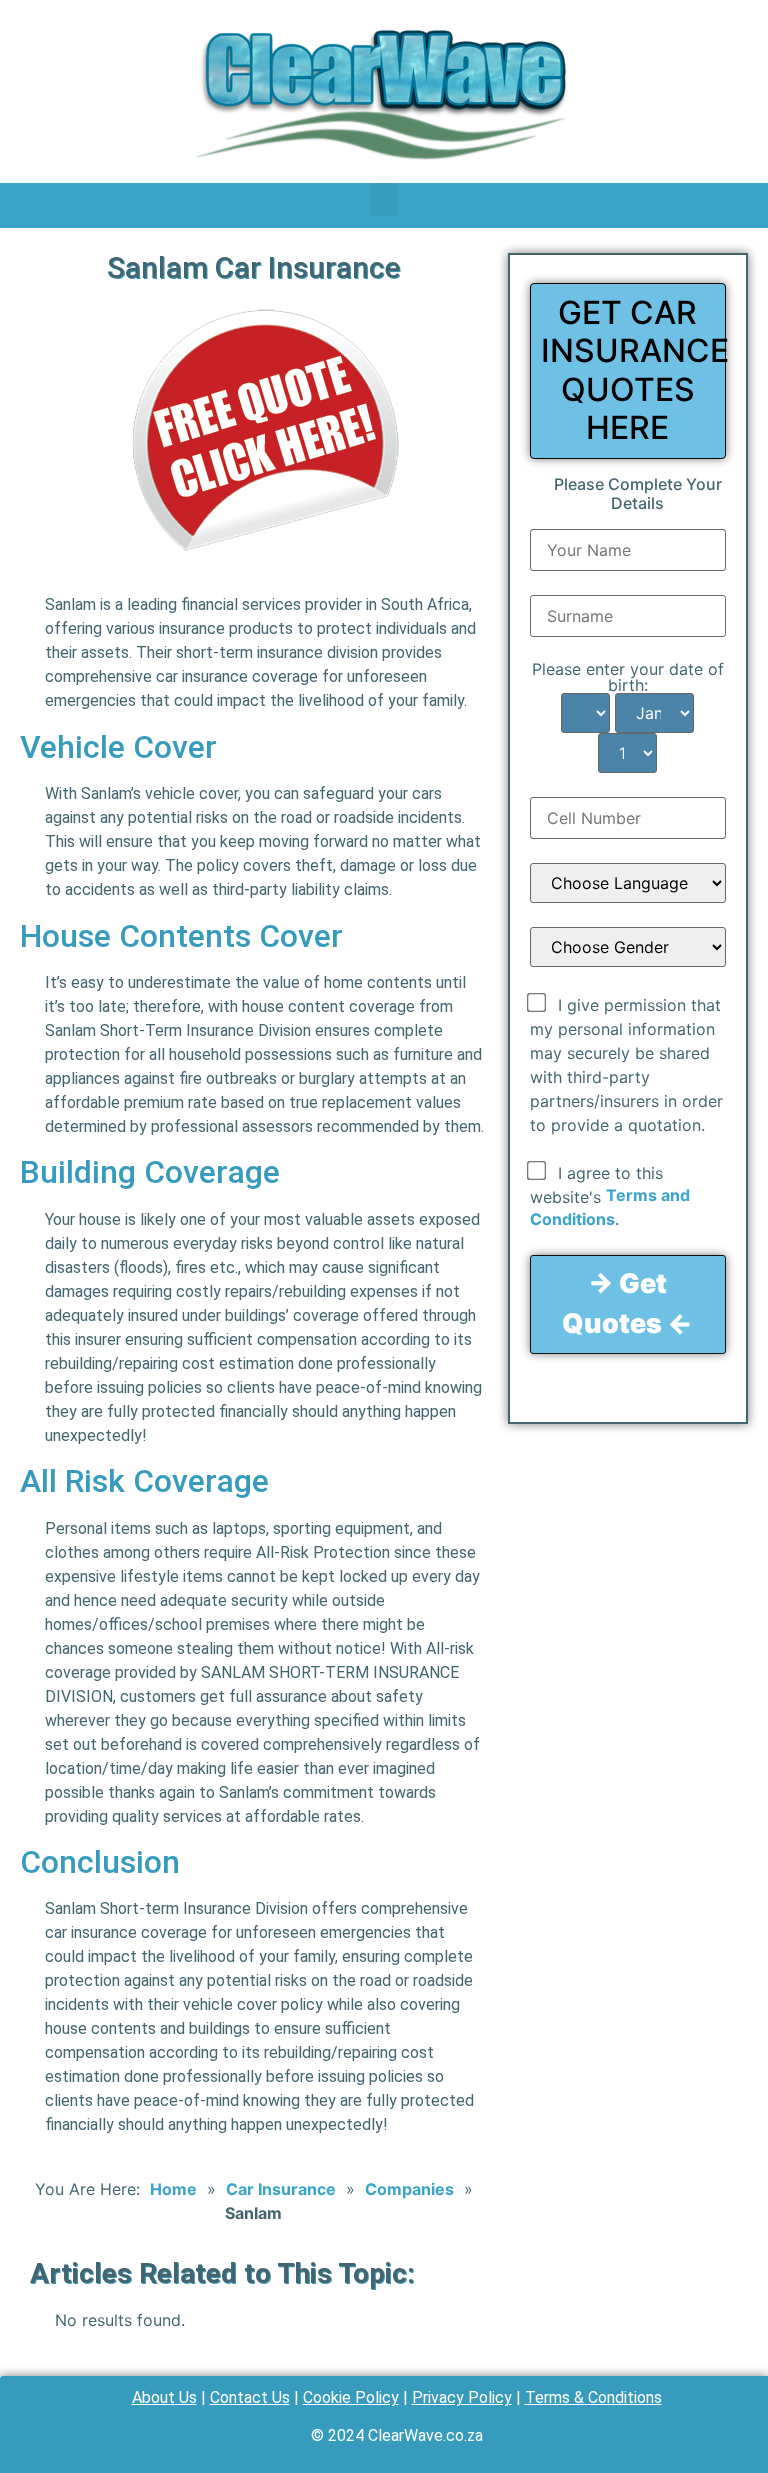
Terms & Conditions (593, 2397)
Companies (409, 2189)
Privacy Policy (462, 2397)
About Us (164, 2397)
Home (173, 2189)
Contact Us (250, 2397)
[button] (384, 199)
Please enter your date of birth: (628, 677)
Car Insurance (281, 2189)
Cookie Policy (351, 2397)
